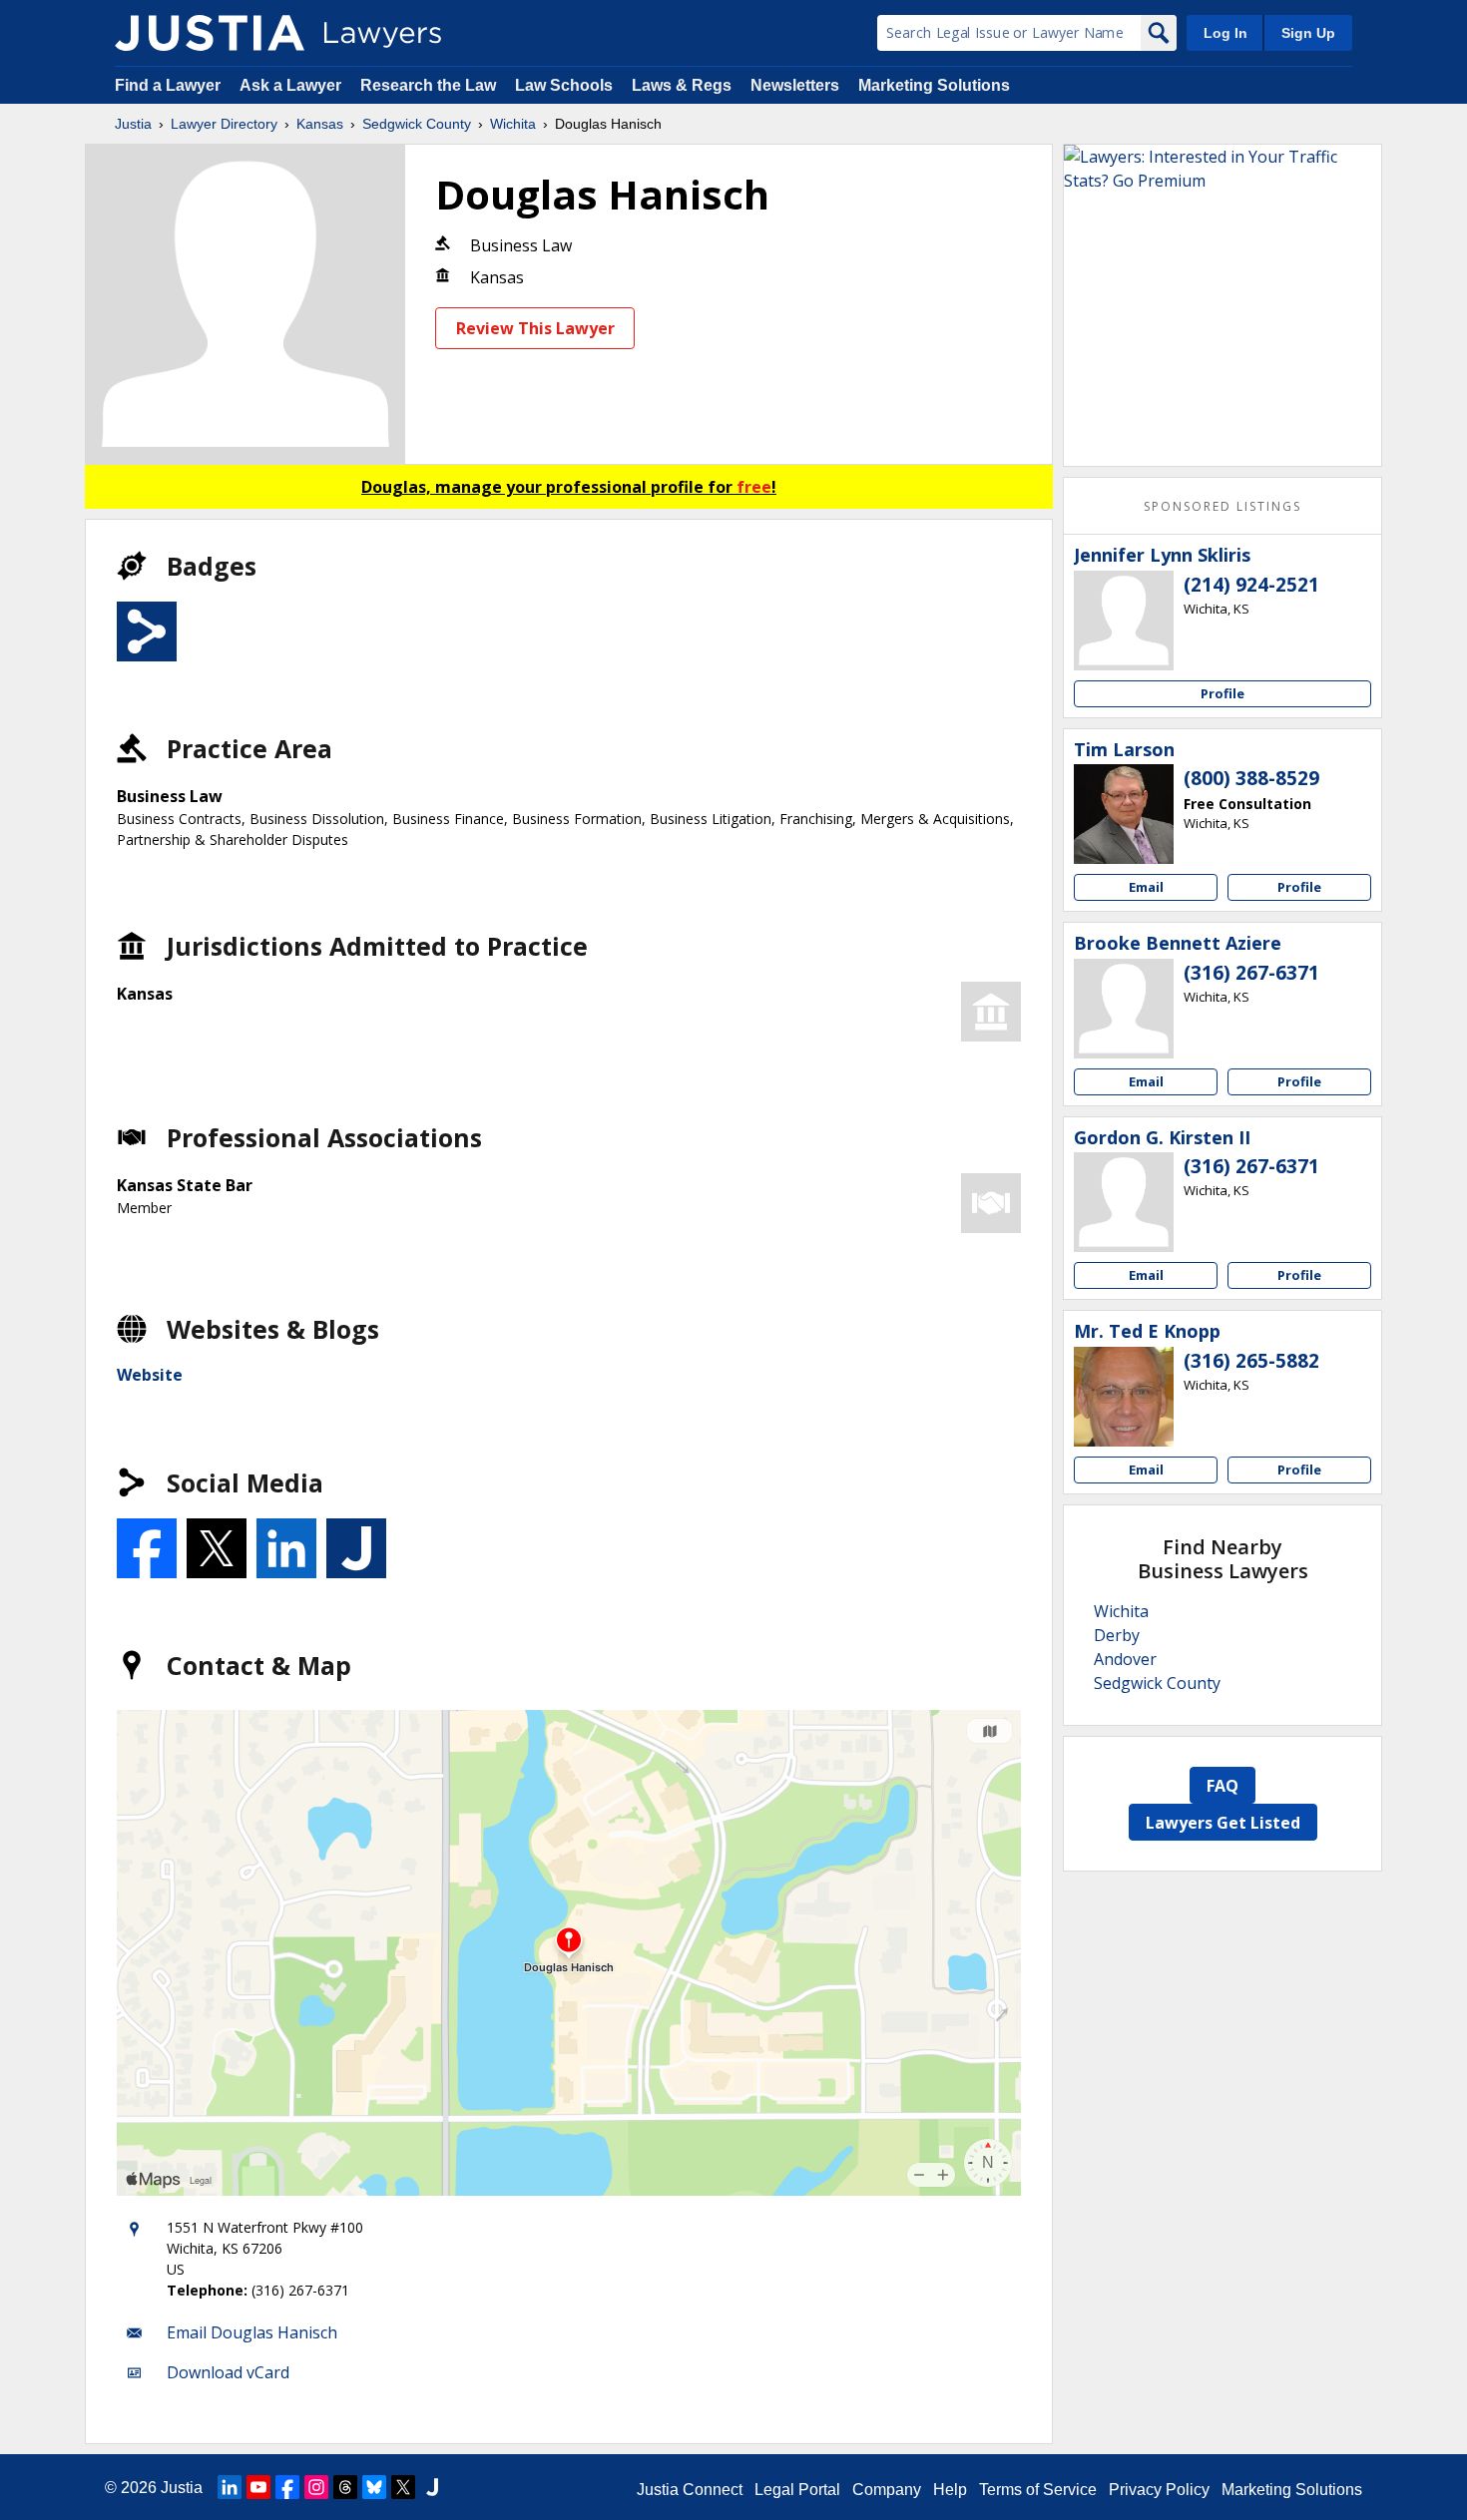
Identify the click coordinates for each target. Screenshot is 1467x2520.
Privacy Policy (1159, 2490)
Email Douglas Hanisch (252, 2332)
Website (150, 1375)
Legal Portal (797, 2490)
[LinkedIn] (230, 2487)
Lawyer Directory (224, 124)
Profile (1222, 693)
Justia (133, 124)
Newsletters (795, 85)
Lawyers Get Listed (1223, 1823)
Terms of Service (1038, 2490)
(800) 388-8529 (1251, 778)
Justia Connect (690, 2490)
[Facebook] (287, 2487)
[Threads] (345, 2487)
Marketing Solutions (934, 85)
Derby (1117, 1635)
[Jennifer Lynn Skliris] (1124, 621)
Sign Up (1308, 33)
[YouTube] (258, 2487)
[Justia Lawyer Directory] (210, 33)
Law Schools (564, 85)
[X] (403, 2487)
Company (887, 2490)
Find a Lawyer (168, 85)
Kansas (320, 124)
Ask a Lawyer (292, 85)
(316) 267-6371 (1251, 973)
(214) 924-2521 (1251, 585)
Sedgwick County (417, 124)
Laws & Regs (682, 85)
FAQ (1222, 1786)
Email (1146, 887)
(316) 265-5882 (1251, 1361)
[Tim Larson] (1124, 814)
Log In (1225, 33)
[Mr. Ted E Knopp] (1124, 1397)
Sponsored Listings (1222, 506)
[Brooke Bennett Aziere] (1124, 1009)
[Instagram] (316, 2487)
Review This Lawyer (535, 328)
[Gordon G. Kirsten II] (1124, 1202)
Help (950, 2490)
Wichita (513, 124)
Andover (1125, 1659)
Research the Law (428, 85)
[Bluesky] (374, 2487)
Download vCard (228, 2372)
